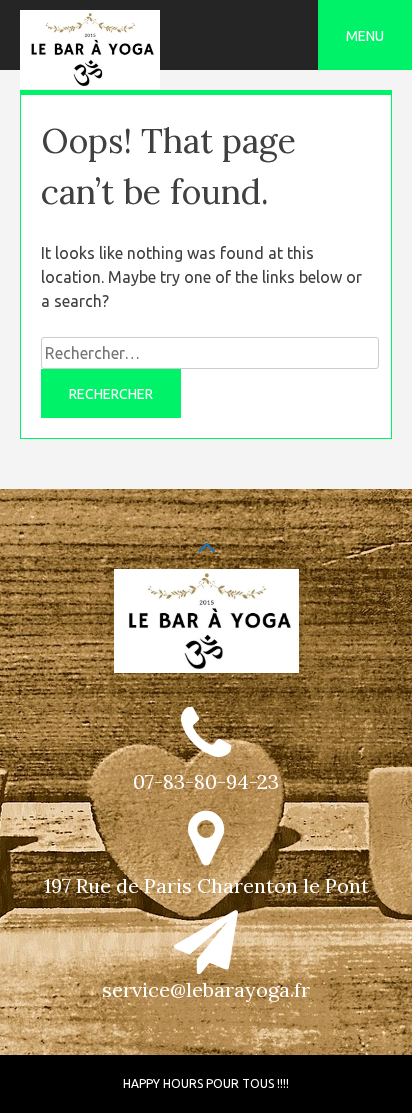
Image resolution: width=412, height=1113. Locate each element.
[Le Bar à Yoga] (90, 83)
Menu (365, 36)
